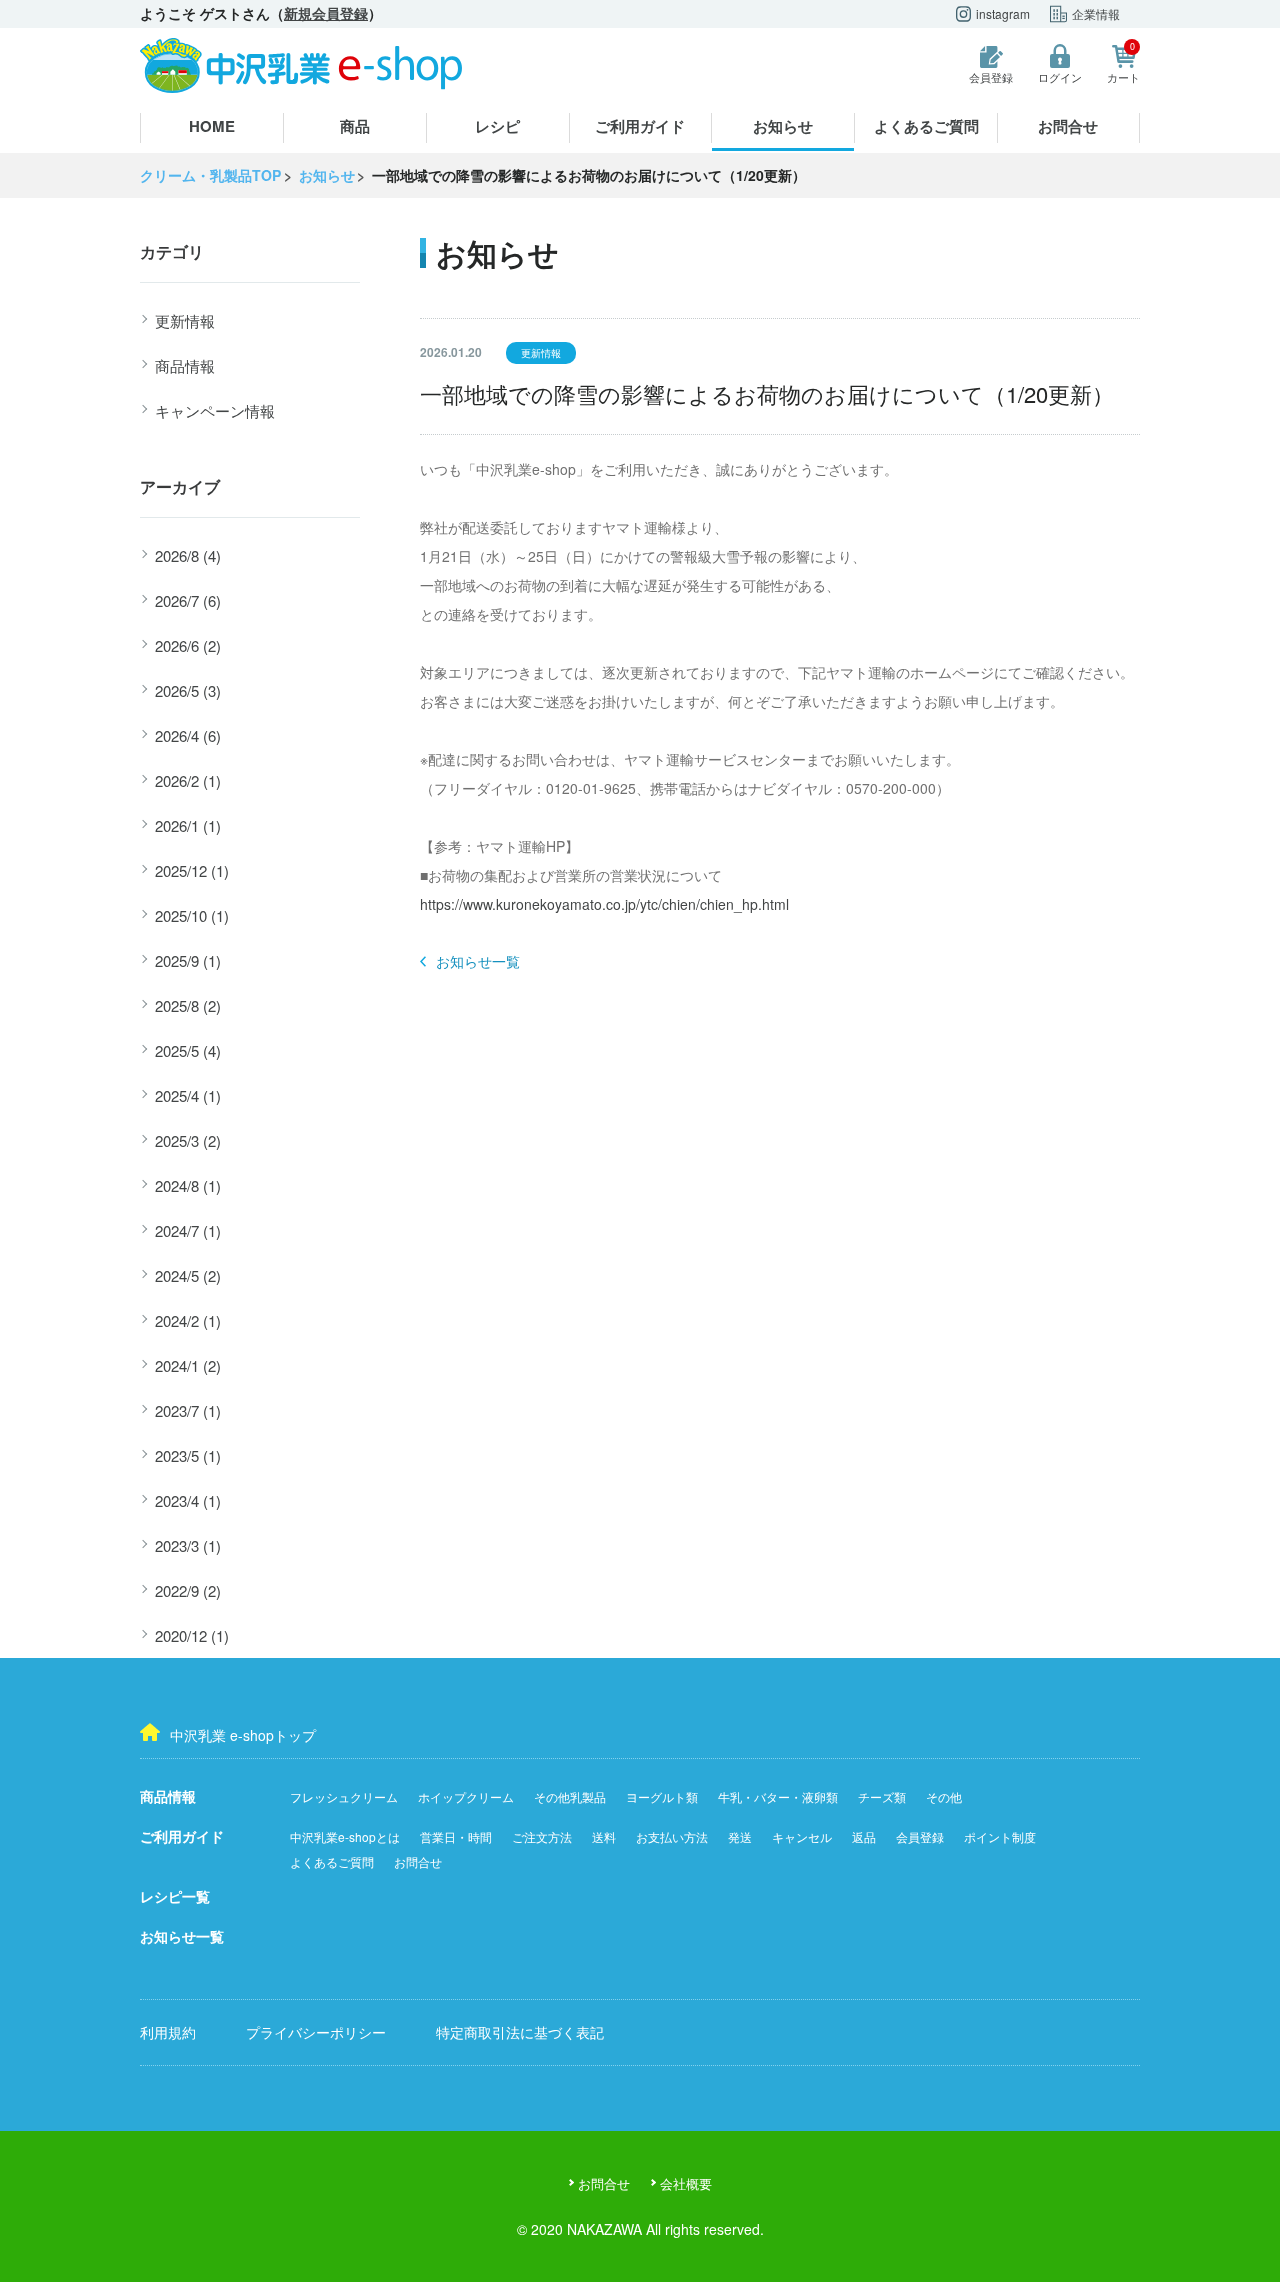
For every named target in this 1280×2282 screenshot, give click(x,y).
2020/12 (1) (192, 1635)
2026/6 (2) (188, 645)
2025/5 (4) (188, 1050)
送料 (604, 1836)
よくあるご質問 (926, 126)
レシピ (497, 126)
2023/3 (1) (188, 1545)
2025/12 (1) (192, 870)
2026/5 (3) (188, 690)
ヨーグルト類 (662, 1796)
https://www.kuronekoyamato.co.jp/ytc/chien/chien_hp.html (604, 904)
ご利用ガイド (640, 126)
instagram (1003, 13)
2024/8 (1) (188, 1185)
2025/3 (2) (188, 1140)
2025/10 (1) (192, 915)
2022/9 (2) (188, 1590)
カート (1123, 64)
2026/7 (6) (188, 600)
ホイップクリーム (466, 1796)
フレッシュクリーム (344, 1796)
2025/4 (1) (188, 1095)
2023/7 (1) (188, 1410)
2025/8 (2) (188, 1005)
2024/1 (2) (188, 1365)
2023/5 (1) (188, 1455)
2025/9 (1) (188, 960)
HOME (212, 126)
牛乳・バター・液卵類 (778, 1796)
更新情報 (185, 320)
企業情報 (1096, 13)
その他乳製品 (570, 1796)
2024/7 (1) (188, 1230)
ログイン (1060, 77)
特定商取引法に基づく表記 (520, 2032)
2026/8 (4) (188, 555)
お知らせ (783, 126)
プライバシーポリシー (316, 2032)
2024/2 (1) (188, 1320)
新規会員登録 (326, 13)
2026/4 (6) (188, 735)
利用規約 (168, 2032)
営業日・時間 (456, 1836)
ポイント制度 (1000, 1836)
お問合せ (1068, 126)
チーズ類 (882, 1796)
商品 (355, 126)
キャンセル (802, 1836)
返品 (864, 1836)
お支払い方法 (672, 1836)
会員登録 (991, 77)
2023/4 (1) (188, 1500)
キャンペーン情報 (215, 410)
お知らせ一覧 (478, 961)
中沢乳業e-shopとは (345, 1836)
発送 (740, 1836)
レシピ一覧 (175, 1896)
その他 (944, 1796)
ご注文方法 (542, 1836)
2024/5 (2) (188, 1275)
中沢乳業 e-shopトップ (243, 1735)
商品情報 (185, 365)
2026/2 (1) (188, 780)
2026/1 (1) (188, 825)
